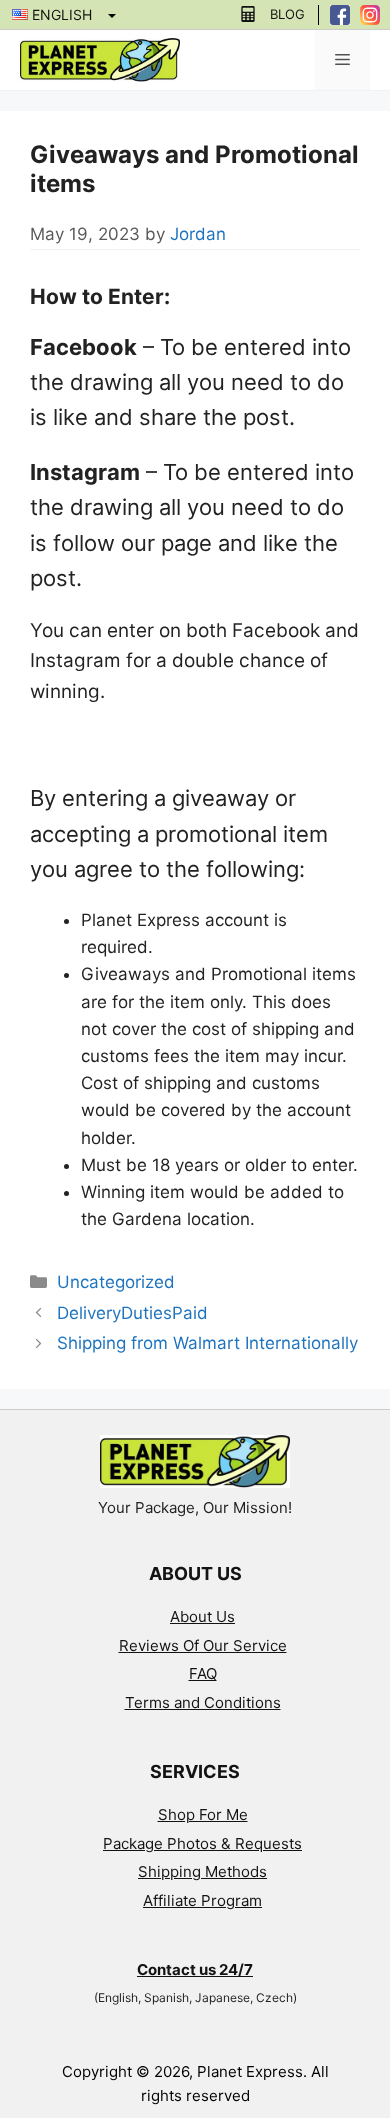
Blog (287, 15)
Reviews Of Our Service (203, 1645)
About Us (202, 1616)
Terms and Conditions (203, 1702)
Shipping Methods (202, 1871)
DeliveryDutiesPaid (132, 1313)
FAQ (203, 1673)
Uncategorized (116, 1282)
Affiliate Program (202, 1900)
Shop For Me (203, 1814)
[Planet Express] (100, 59)
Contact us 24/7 (195, 1969)
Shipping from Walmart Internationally (207, 1343)
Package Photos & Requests (202, 1843)
